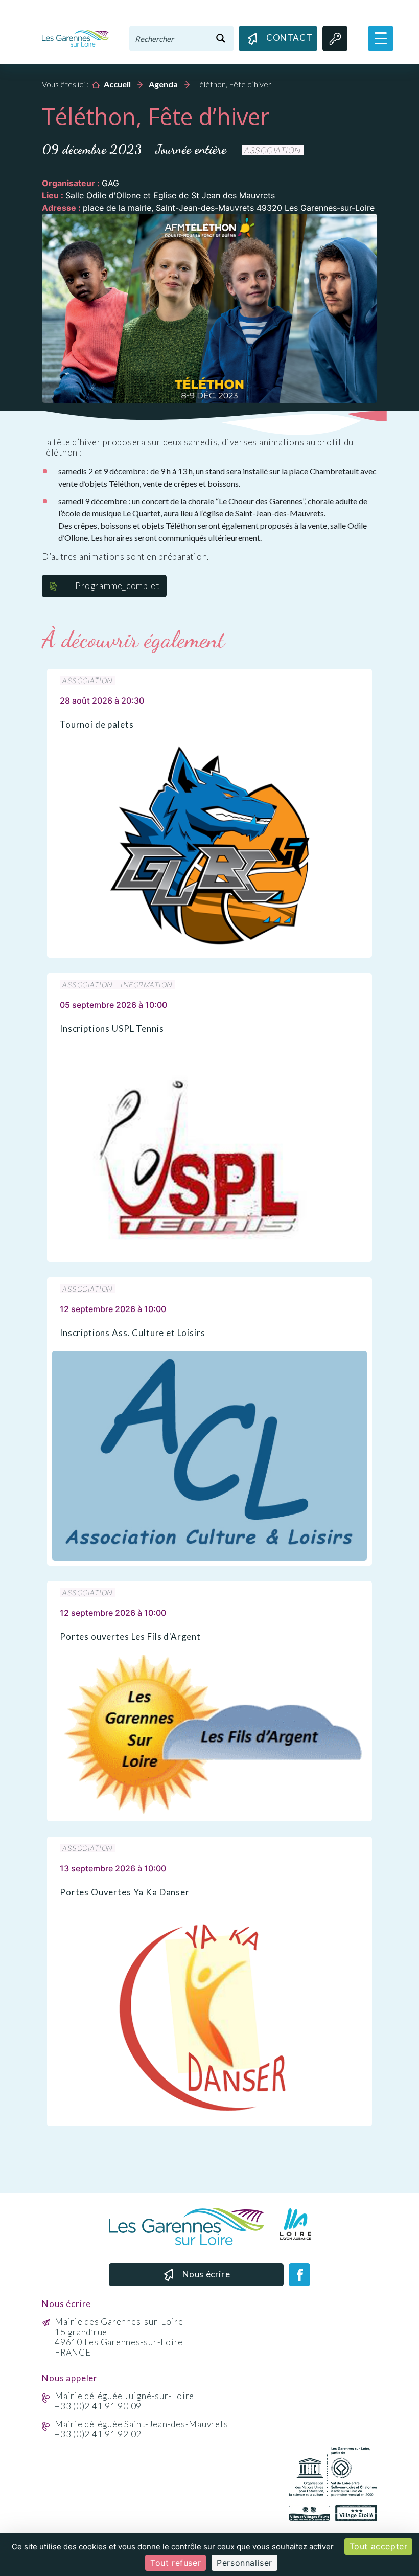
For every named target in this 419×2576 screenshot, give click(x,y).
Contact (288, 38)
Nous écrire (206, 2274)
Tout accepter (379, 2546)
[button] (381, 38)
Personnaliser (245, 2563)
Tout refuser (176, 2563)
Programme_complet (117, 586)
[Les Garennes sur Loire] (75, 37)
